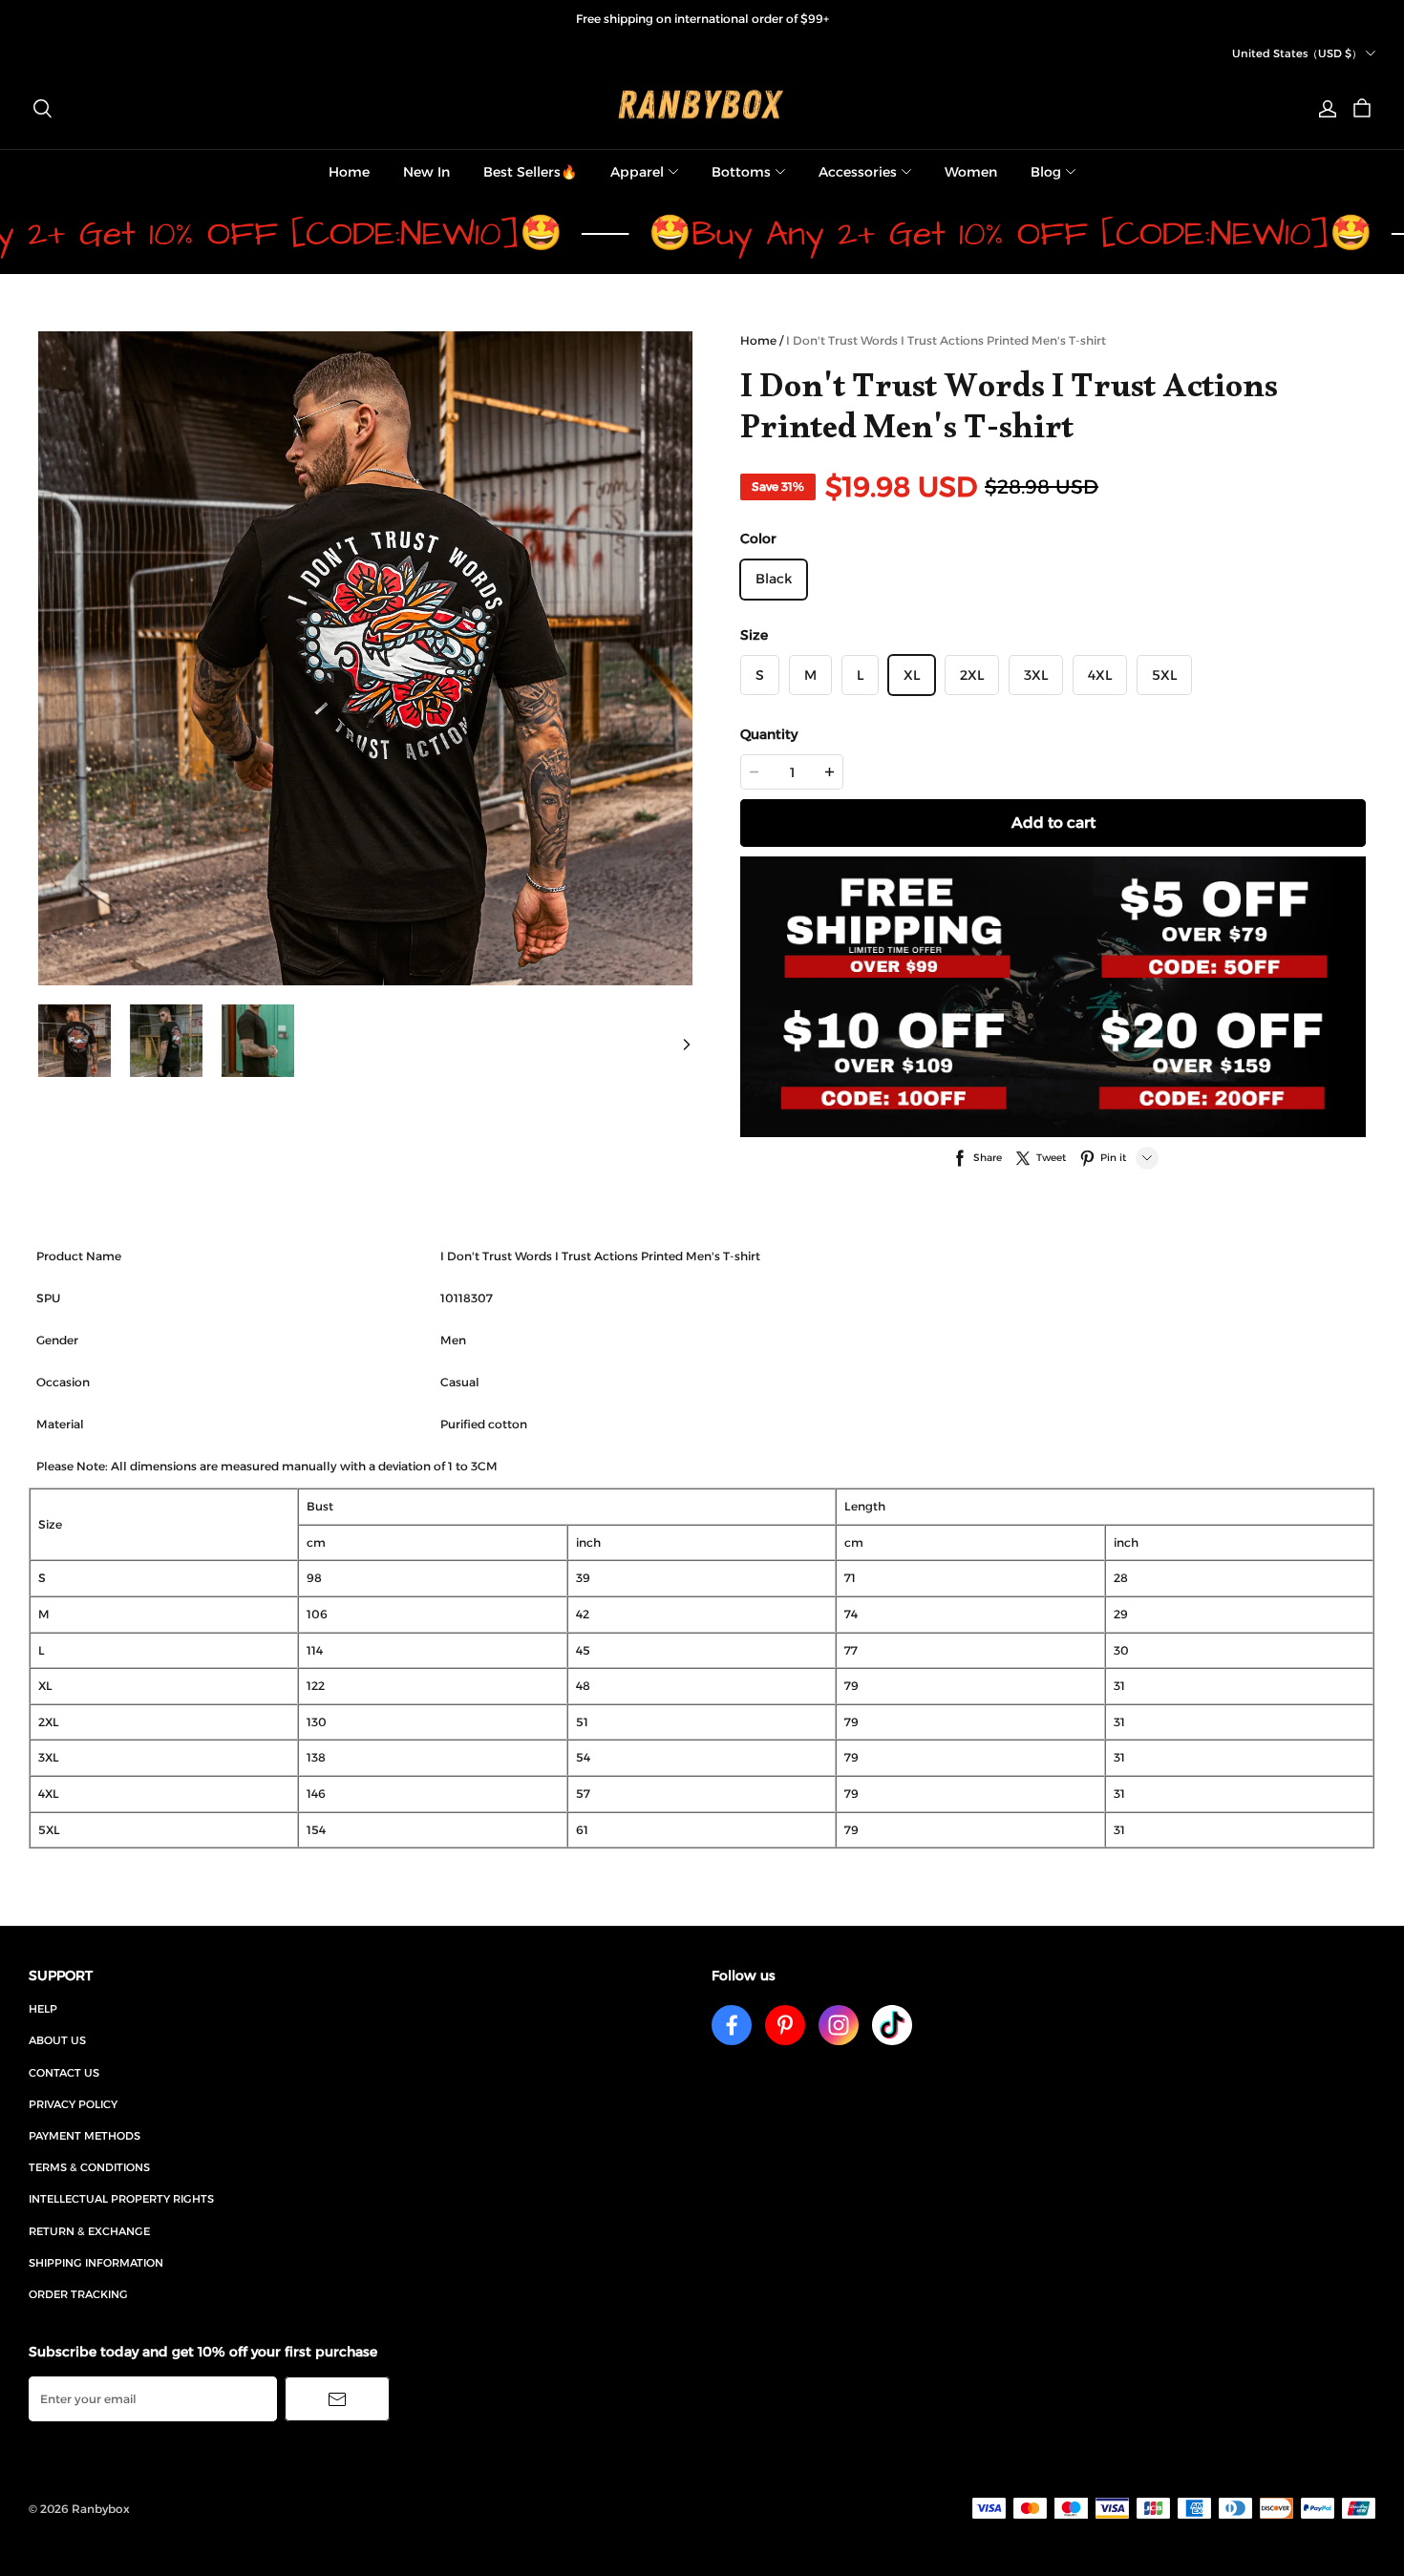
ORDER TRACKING (78, 2294)
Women (971, 172)
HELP (43, 2009)
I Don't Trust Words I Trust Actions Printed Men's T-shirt (946, 340)
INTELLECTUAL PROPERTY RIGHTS (121, 2199)
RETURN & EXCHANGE (89, 2231)
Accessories (858, 172)
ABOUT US (57, 2040)
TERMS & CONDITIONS (89, 2167)
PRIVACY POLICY (73, 2104)
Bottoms (741, 172)
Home (349, 172)
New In (426, 172)
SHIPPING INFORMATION (96, 2263)
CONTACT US (64, 2073)
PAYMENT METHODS (85, 2136)
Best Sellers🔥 (530, 172)
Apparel (637, 172)
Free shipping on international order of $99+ (702, 19)
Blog (1046, 172)
